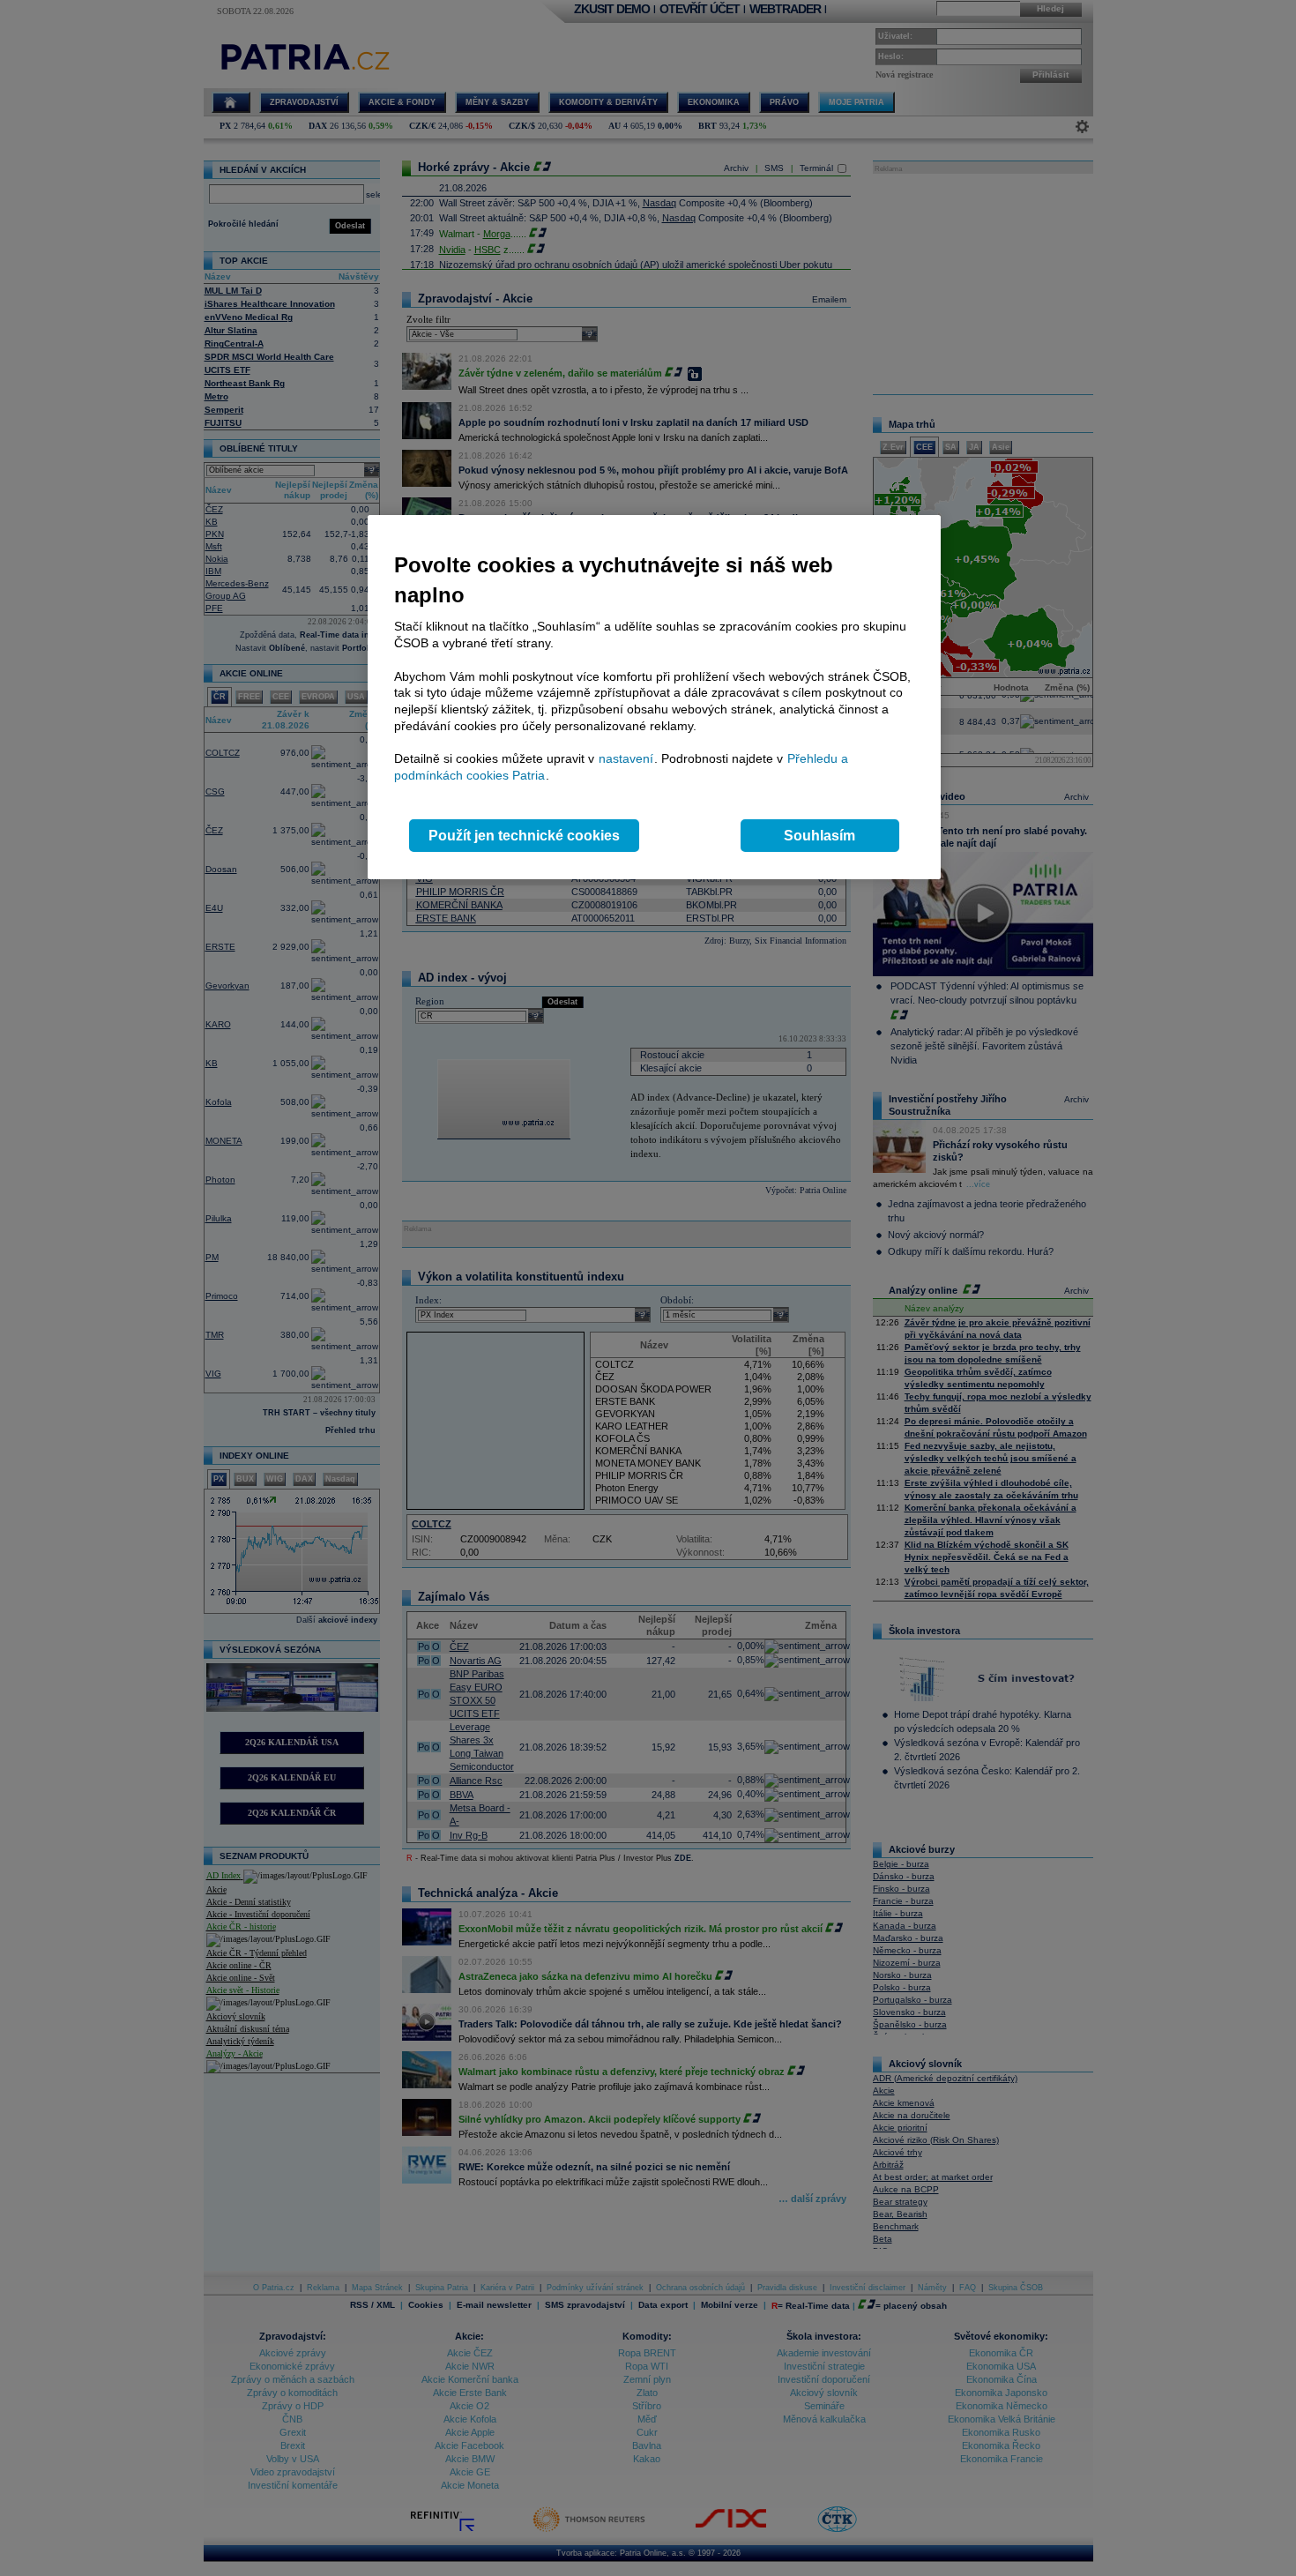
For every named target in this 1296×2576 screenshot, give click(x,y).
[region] (654, 697)
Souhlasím (819, 836)
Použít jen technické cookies (524, 836)
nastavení (626, 758)
